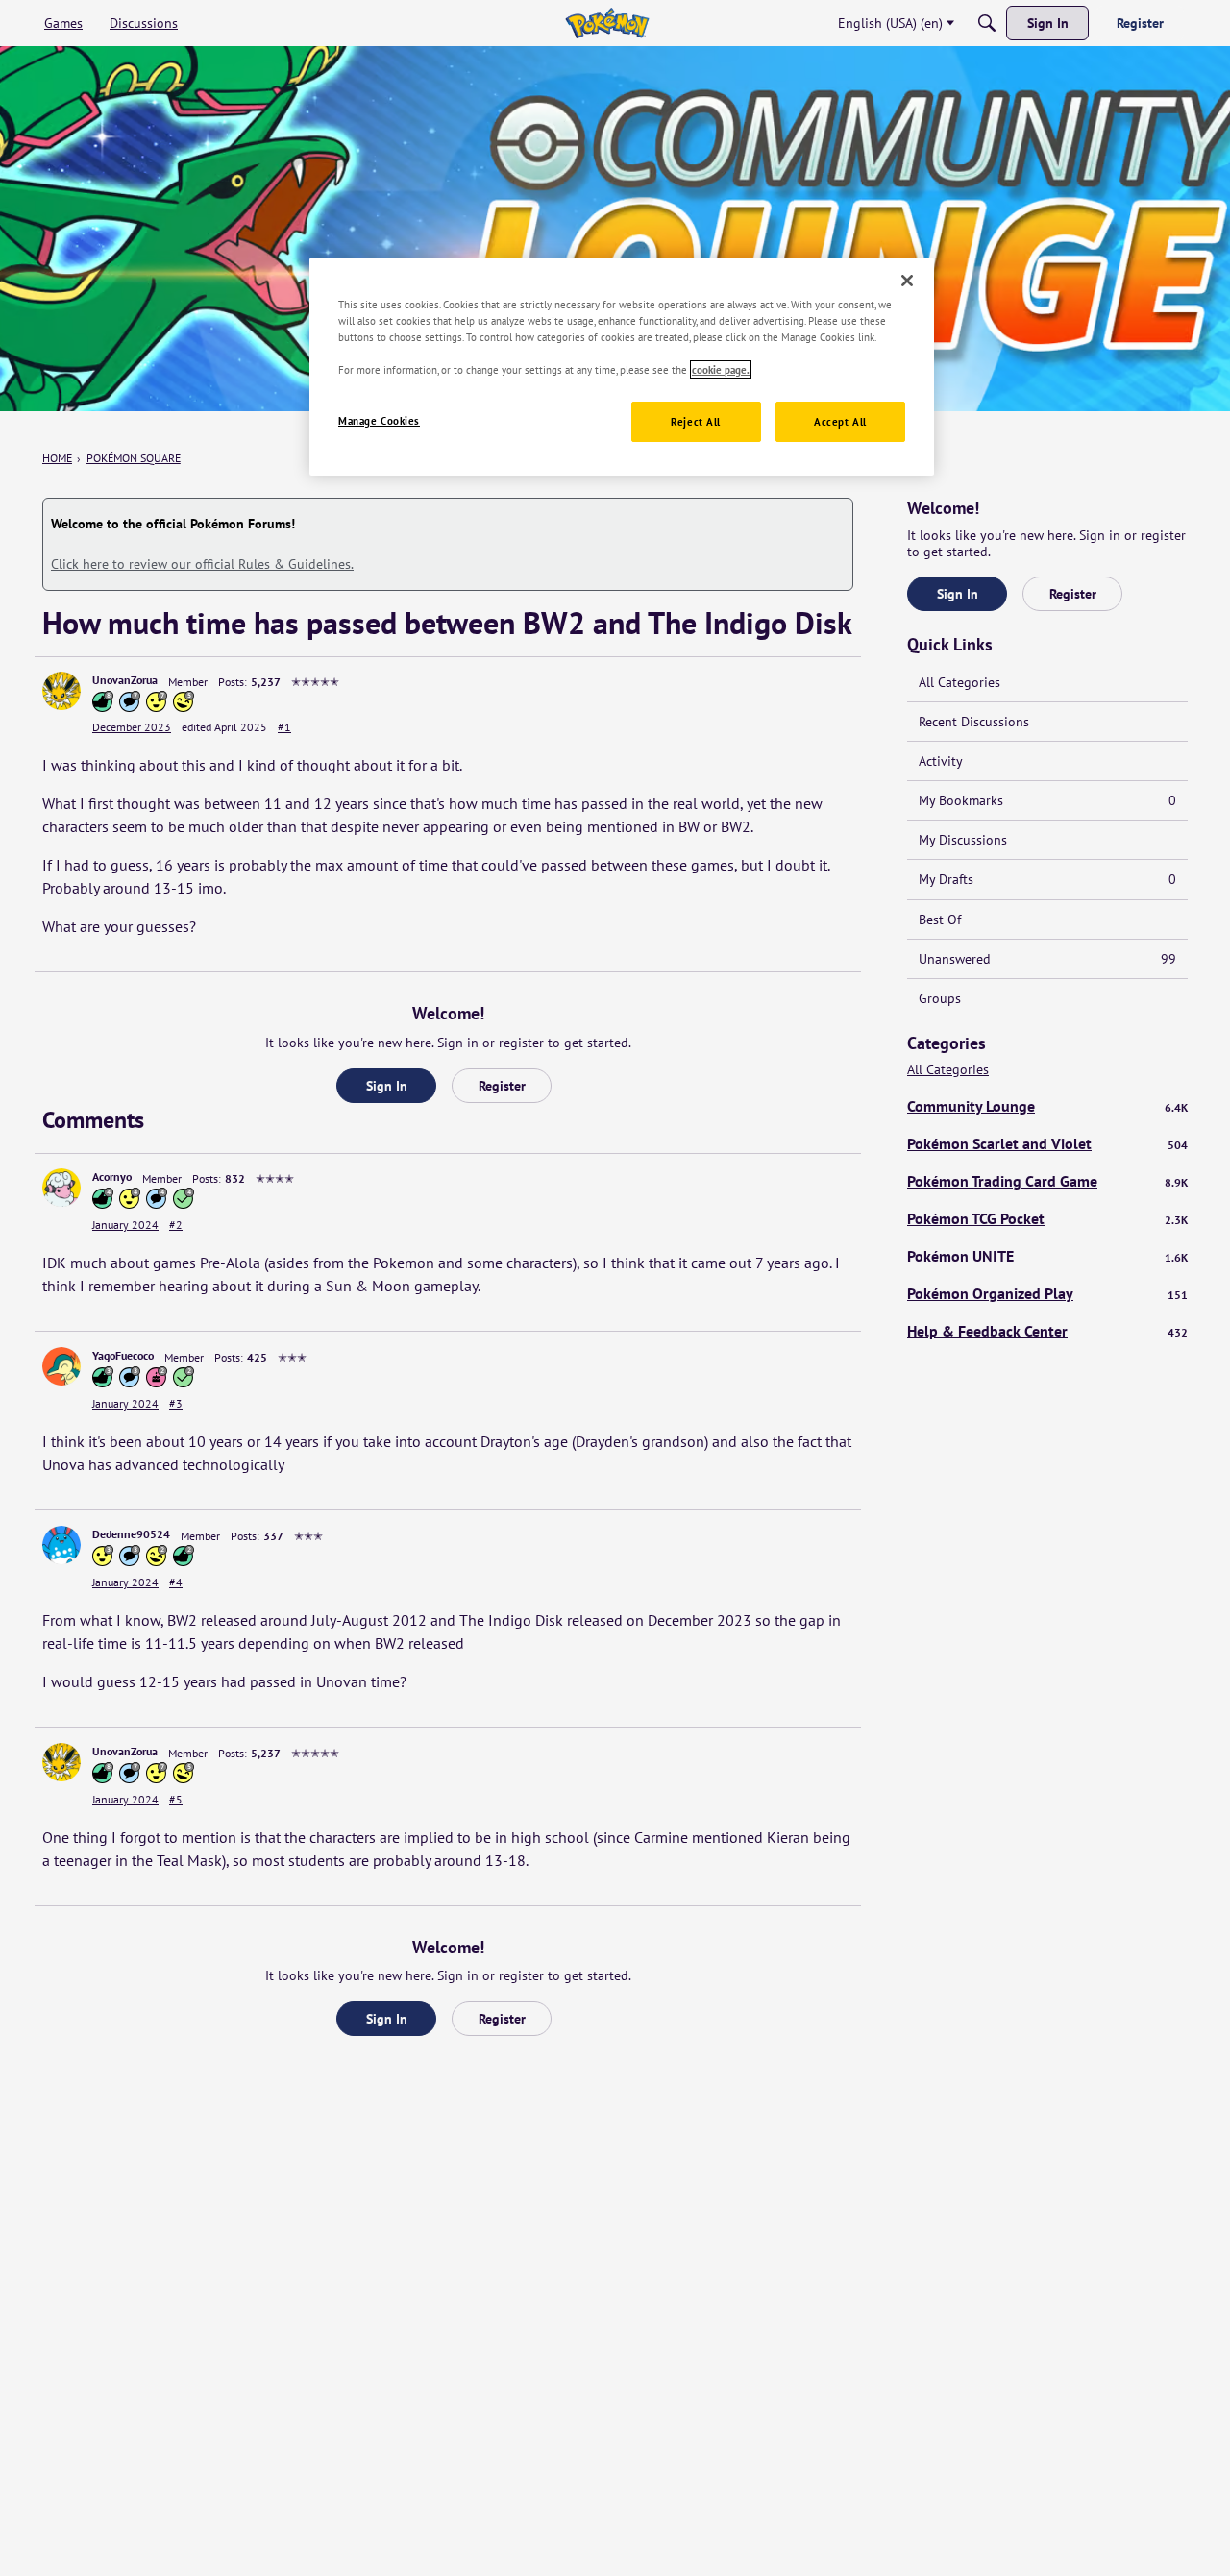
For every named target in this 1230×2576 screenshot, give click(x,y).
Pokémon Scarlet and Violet (1047, 1143)
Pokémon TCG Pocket (1047, 1218)
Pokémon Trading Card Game (1047, 1181)
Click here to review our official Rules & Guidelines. (202, 564)
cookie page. (721, 369)
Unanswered (1047, 959)
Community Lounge (1047, 1106)
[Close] (907, 281)
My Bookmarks (1047, 800)
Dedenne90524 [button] (131, 1534)
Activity (941, 761)
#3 (176, 1403)
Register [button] (502, 1086)
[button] (61, 691)
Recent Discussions (974, 722)
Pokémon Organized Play (1047, 1293)
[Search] (987, 23)
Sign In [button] (387, 1086)
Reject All (696, 421)
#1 (284, 727)
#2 (176, 1225)
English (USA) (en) (890, 23)
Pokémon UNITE (1047, 1256)
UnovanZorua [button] (125, 680)
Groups (940, 998)
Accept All (840, 421)
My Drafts (1047, 879)
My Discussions (963, 840)
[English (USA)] (607, 23)
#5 (176, 1799)
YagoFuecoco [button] (123, 1355)
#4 (176, 1582)
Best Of (940, 920)
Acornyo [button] (112, 1177)
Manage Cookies (379, 420)
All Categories (959, 682)
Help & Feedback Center (1047, 1331)
